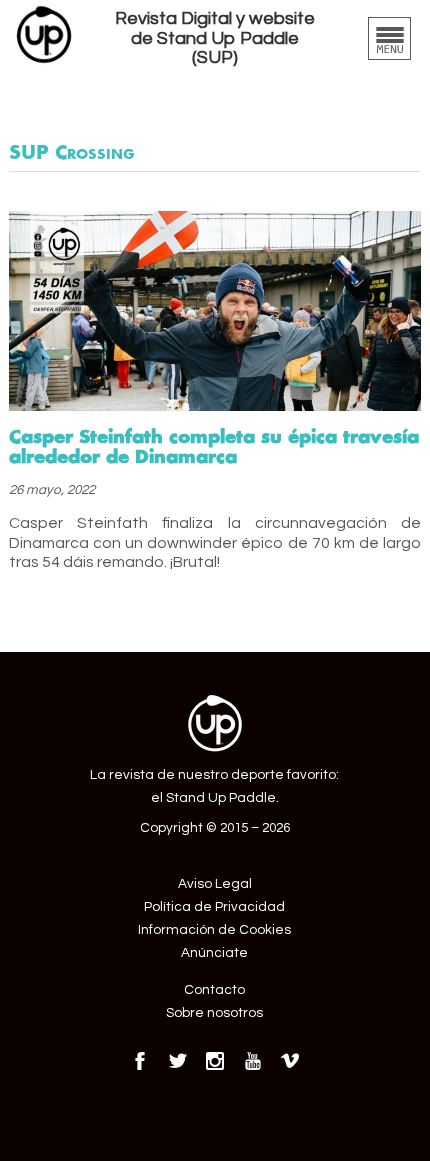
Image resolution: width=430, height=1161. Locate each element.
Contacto (214, 990)
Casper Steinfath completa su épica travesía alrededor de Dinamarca (214, 446)
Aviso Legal (215, 884)
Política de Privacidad (214, 907)
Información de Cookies (214, 930)
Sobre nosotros (214, 1013)
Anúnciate (214, 953)
